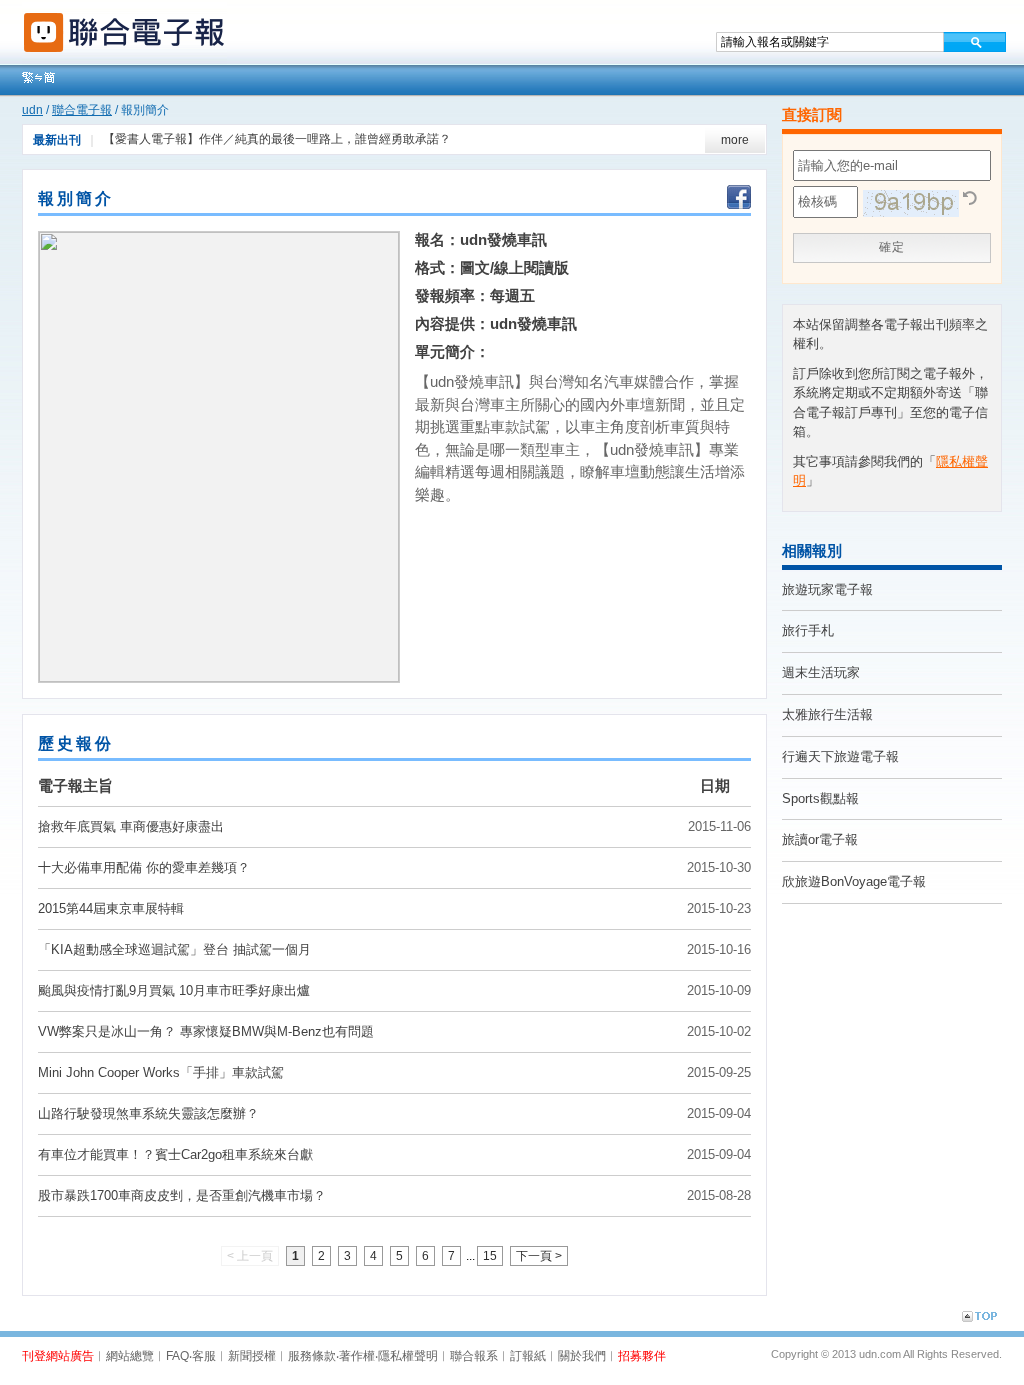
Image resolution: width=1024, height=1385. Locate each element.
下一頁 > (539, 1256)
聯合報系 (474, 1356)
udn (32, 110)
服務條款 (312, 1356)
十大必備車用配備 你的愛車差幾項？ (144, 867)
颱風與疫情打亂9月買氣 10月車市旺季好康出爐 (174, 990)
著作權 (357, 1356)
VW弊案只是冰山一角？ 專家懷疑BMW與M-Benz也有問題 (206, 1031)
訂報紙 (528, 1356)
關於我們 (582, 1356)
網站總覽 (130, 1356)
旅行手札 (808, 630)
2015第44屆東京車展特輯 (111, 908)
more (735, 140)
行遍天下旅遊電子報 (840, 756)
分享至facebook (739, 199)
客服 (204, 1356)
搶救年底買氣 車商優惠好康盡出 (131, 826)
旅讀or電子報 (820, 839)
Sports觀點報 (820, 798)
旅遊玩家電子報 (827, 589)
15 (490, 1256)
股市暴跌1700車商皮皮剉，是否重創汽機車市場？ (182, 1195)
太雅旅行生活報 (827, 714)
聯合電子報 (82, 110)
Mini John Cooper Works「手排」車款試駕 (161, 1072)
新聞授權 (252, 1356)
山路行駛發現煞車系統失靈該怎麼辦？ (148, 1113)
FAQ (177, 1356)
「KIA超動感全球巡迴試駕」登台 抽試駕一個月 (174, 949)
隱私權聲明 (408, 1356)
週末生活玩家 (821, 672)
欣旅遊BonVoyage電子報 (854, 881)
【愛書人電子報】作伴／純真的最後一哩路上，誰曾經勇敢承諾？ (277, 139)
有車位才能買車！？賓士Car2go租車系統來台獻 (175, 1154)
